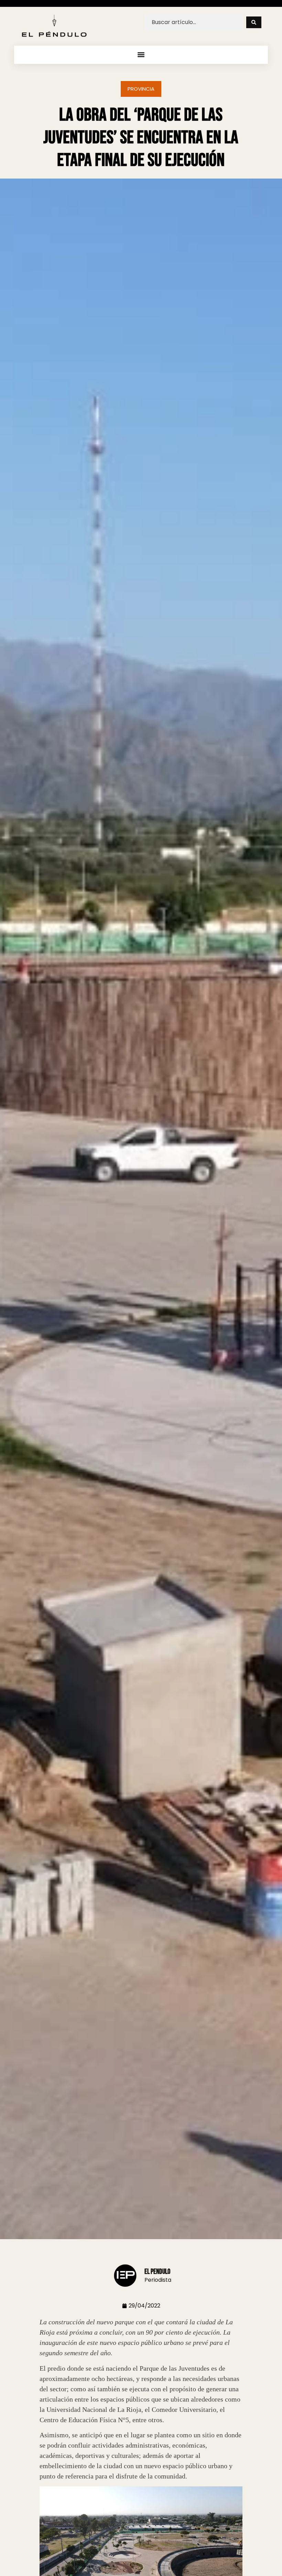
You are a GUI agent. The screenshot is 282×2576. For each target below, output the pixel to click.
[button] (141, 55)
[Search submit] (254, 22)
